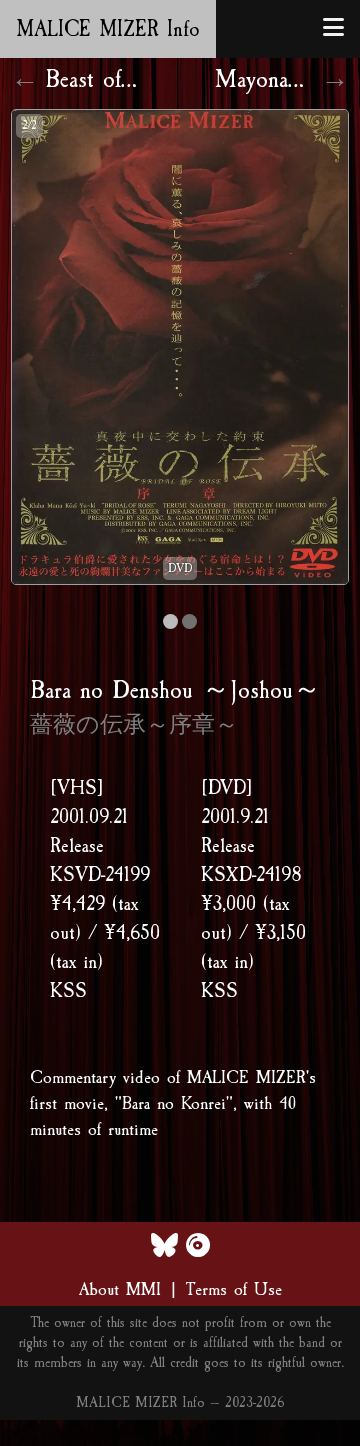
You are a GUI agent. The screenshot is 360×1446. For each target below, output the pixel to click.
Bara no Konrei (174, 1103)
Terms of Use (234, 1289)
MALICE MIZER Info (108, 29)
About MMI (120, 1289)
